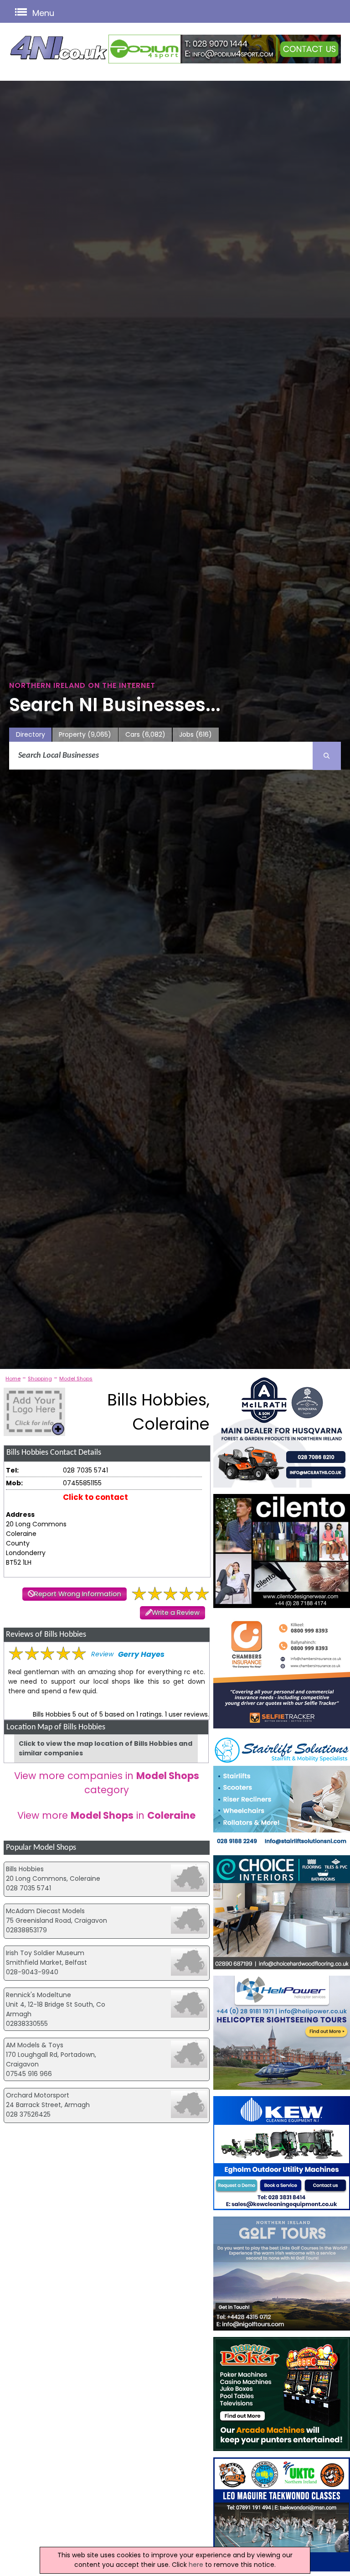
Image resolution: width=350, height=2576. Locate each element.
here (196, 2565)
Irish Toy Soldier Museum (45, 1953)
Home (13, 1379)
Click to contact (95, 1497)
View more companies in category (107, 1783)
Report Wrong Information (78, 1594)
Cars (145, 734)
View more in (106, 1815)
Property (85, 734)
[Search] (327, 756)
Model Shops (76, 1379)
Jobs (196, 734)
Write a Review (176, 1613)
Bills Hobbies (25, 1869)
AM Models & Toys (35, 2045)
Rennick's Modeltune (39, 1995)
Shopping (40, 1379)
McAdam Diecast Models (45, 1911)
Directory (31, 734)
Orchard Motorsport (38, 2095)
